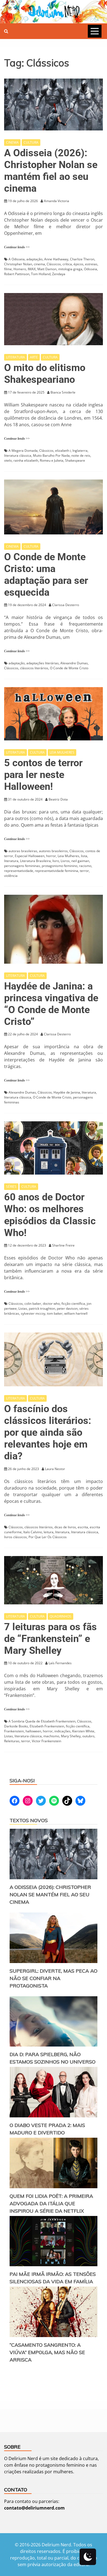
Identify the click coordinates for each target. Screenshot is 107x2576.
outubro (88, 1736)
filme (8, 269)
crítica (67, 264)
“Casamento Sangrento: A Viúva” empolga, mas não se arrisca (47, 2352)
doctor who (51, 1304)
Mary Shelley (71, 1736)
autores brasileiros (53, 851)
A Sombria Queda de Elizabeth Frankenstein (42, 1721)
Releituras (12, 1741)
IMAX (32, 269)
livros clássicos (16, 1537)
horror (51, 856)
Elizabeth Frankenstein (47, 1726)
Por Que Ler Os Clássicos (48, 1537)
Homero (20, 269)
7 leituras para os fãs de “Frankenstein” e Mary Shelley (50, 1639)
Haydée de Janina (67, 1092)
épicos (78, 264)
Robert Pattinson (17, 274)
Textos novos (29, 1820)
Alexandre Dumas (74, 663)
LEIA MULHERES (62, 752)
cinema (39, 264)
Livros (65, 861)
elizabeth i (63, 451)
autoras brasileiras (23, 851)
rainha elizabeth (26, 460)
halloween (33, 1731)
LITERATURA (16, 357)
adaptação (34, 259)
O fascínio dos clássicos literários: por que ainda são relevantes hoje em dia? (48, 1433)
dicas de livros (65, 1527)
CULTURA (31, 142)
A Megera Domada (23, 451)
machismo (51, 1736)
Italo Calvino (33, 1532)
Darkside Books (16, 1726)
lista (84, 856)
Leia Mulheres (68, 856)
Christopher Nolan (18, 264)
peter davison (67, 1308)
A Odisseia (17, 259)
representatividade (19, 871)
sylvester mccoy (33, 1313)
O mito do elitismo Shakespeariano (45, 374)
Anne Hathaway (56, 259)
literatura (11, 861)
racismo (85, 866)
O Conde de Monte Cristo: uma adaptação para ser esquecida (46, 575)
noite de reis (81, 455)
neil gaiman (80, 861)
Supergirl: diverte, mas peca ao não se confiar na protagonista (54, 1978)
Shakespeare (75, 460)
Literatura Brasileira (35, 861)
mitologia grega (70, 269)
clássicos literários (34, 668)
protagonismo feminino (60, 866)
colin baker (33, 1304)
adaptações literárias (43, 663)
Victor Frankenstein (47, 1741)
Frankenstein (14, 1731)
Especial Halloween (30, 856)
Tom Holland (41, 274)
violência (11, 876)
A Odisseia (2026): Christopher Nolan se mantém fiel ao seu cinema (51, 171)
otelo (8, 460)
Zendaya (59, 274)
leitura (49, 1532)
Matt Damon (47, 269)
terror (84, 871)
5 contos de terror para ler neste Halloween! (43, 775)
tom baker (55, 1313)
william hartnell (76, 1313)
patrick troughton (42, 1308)
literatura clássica (18, 455)
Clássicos (54, 264)
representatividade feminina (57, 871)
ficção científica (73, 1304)
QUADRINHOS (60, 1616)
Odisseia (91, 269)
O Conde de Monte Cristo (69, 668)
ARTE (34, 357)
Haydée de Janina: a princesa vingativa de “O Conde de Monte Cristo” (51, 1004)
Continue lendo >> (17, 247)
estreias (91, 264)
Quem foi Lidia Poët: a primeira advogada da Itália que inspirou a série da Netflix (51, 2203)
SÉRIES (11, 1187)
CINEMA (12, 142)
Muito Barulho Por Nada (51, 455)
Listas (23, 1308)
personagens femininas (22, 866)
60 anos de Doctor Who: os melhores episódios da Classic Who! (50, 1215)
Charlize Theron (82, 259)
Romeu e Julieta (52, 460)
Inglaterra (80, 451)
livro (56, 861)
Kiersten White (83, 1731)
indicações (62, 1731)
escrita (83, 1527)
